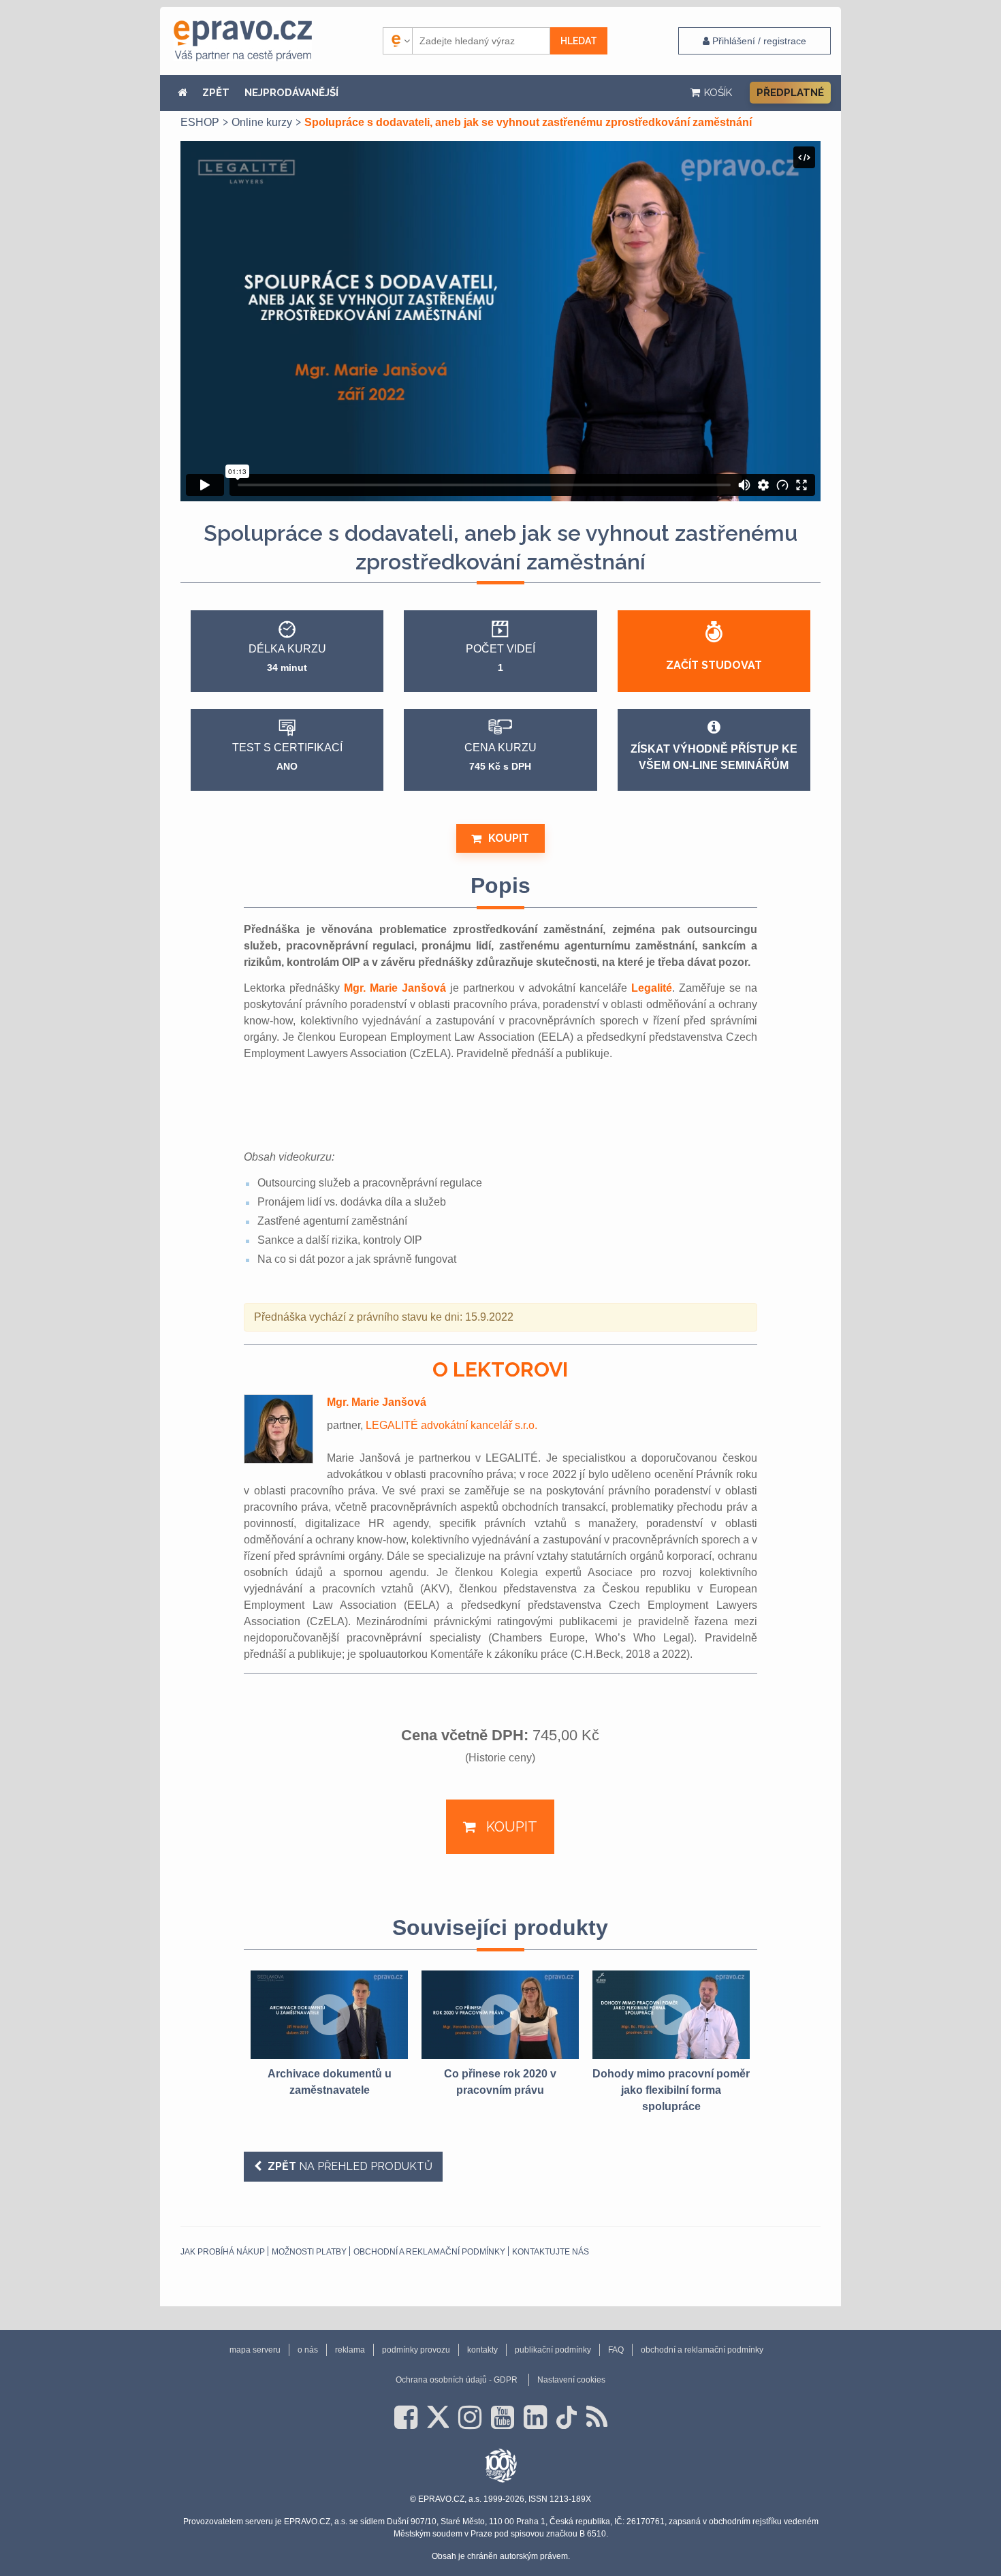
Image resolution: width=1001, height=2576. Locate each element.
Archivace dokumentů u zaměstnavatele (330, 2082)
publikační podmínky (553, 2350)
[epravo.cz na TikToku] (567, 2417)
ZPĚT (216, 93)
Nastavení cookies (571, 2380)
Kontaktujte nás (551, 2252)
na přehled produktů (350, 2166)
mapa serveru (255, 2350)
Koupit (509, 838)
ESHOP (200, 122)
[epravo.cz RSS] (597, 2417)
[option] (329, 2035)
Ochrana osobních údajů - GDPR (457, 2380)
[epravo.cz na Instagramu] (470, 2417)
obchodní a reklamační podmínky (429, 2252)
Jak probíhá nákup (223, 2252)
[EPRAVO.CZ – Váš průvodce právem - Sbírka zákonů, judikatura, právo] (243, 41)
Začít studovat (714, 665)
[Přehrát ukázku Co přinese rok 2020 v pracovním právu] (500, 2015)
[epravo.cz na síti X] (438, 2417)
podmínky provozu (416, 2350)
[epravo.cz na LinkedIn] (535, 2417)
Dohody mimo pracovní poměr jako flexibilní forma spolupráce (671, 2090)
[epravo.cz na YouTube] (503, 2417)
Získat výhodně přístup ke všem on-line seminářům (714, 757)
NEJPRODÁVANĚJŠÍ (291, 93)
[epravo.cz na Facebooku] (406, 2417)
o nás (308, 2350)
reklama (350, 2350)
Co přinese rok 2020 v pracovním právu (500, 2082)
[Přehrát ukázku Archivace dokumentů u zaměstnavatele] (329, 2015)
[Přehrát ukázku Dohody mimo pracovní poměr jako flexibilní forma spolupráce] (671, 2015)
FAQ (616, 2350)
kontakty (482, 2350)
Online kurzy (262, 122)
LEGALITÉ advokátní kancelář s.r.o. (451, 1425)
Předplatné (790, 93)
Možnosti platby (309, 2252)
